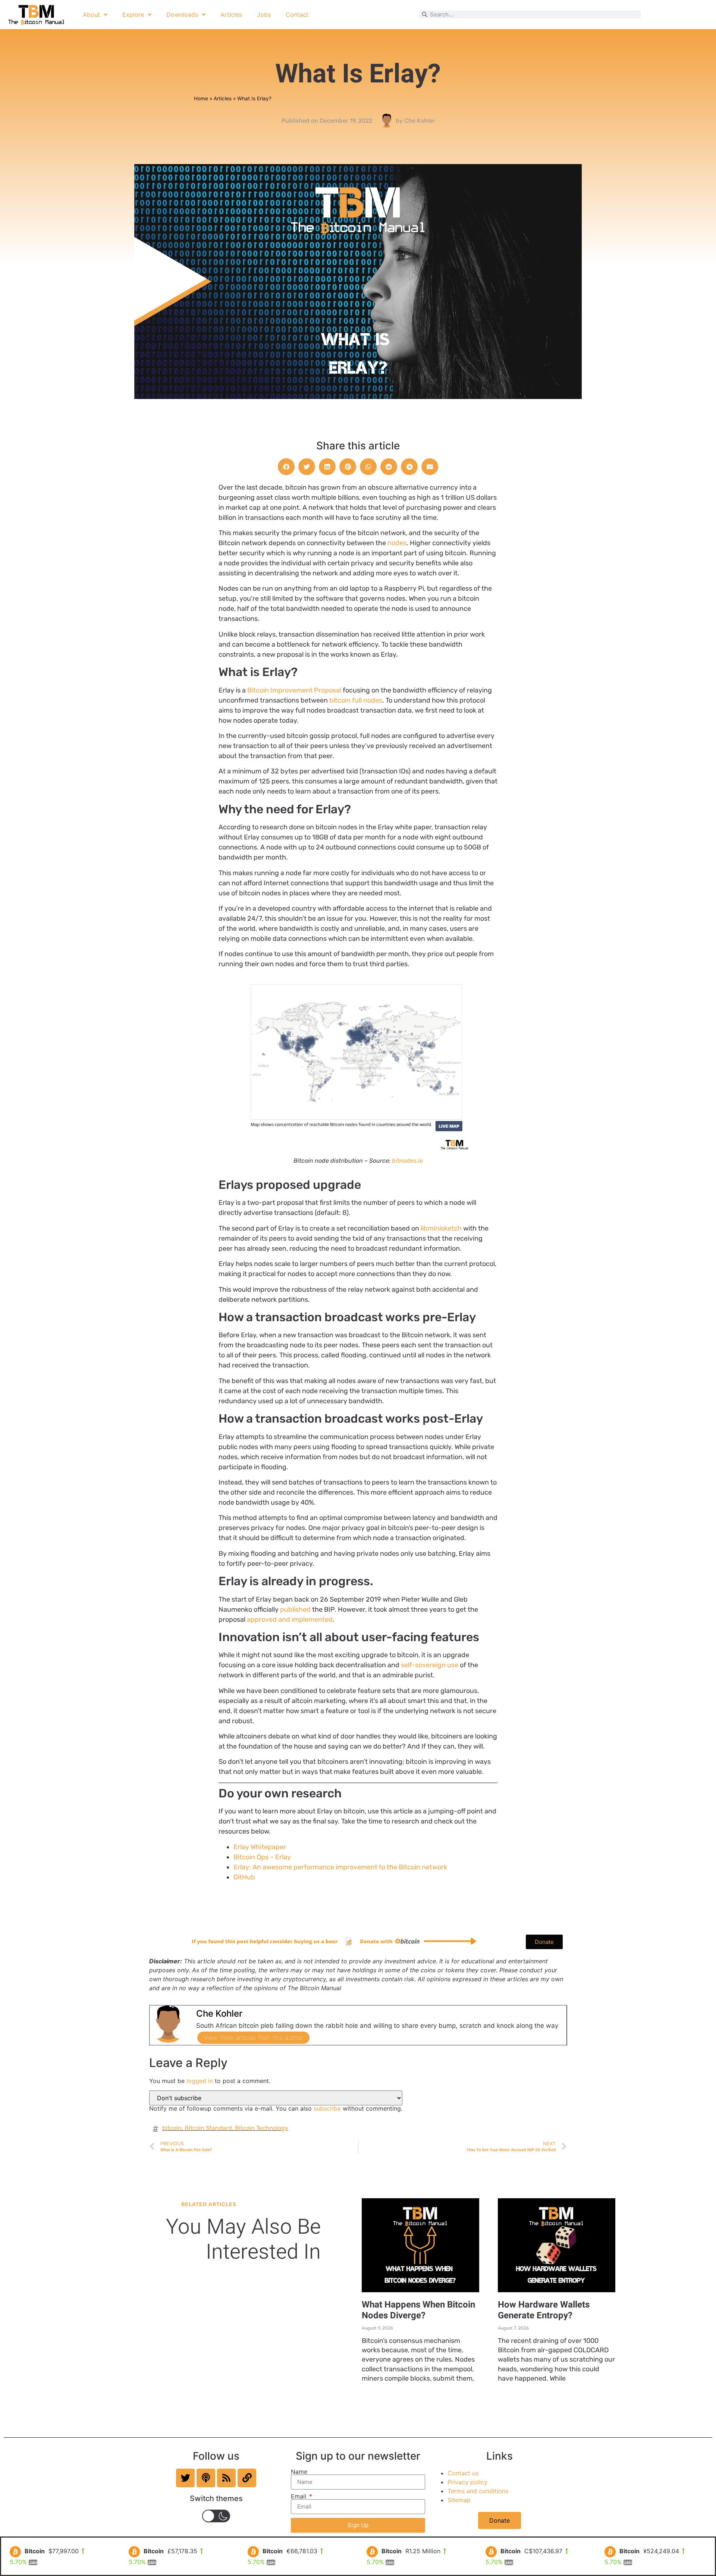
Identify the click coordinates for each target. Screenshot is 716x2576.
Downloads (182, 15)
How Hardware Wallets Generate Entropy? (544, 2310)
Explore (133, 15)
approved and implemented (290, 1620)
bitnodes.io (407, 1161)
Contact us (463, 2473)
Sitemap (459, 2500)
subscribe (327, 2108)
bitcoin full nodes (356, 700)
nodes (397, 543)
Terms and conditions (478, 2491)
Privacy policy (467, 2482)
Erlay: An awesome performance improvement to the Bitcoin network (340, 1867)
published (296, 1609)
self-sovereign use (430, 1665)
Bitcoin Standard (208, 2128)
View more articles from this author (253, 2038)
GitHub (244, 1877)
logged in (200, 2081)
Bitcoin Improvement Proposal (294, 690)
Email (299, 2496)
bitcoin (172, 2128)
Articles (231, 15)
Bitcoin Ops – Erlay (262, 1857)
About (91, 15)
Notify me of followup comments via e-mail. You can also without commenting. (276, 2108)
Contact (297, 15)
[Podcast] (206, 2478)
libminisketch (441, 1228)
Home (201, 98)
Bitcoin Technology (262, 2128)
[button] (286, 467)
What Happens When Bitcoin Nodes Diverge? (418, 2310)
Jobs (264, 15)
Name (299, 2472)
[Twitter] (185, 2478)
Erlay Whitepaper (260, 1847)
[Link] (247, 2478)
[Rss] (226, 2478)
